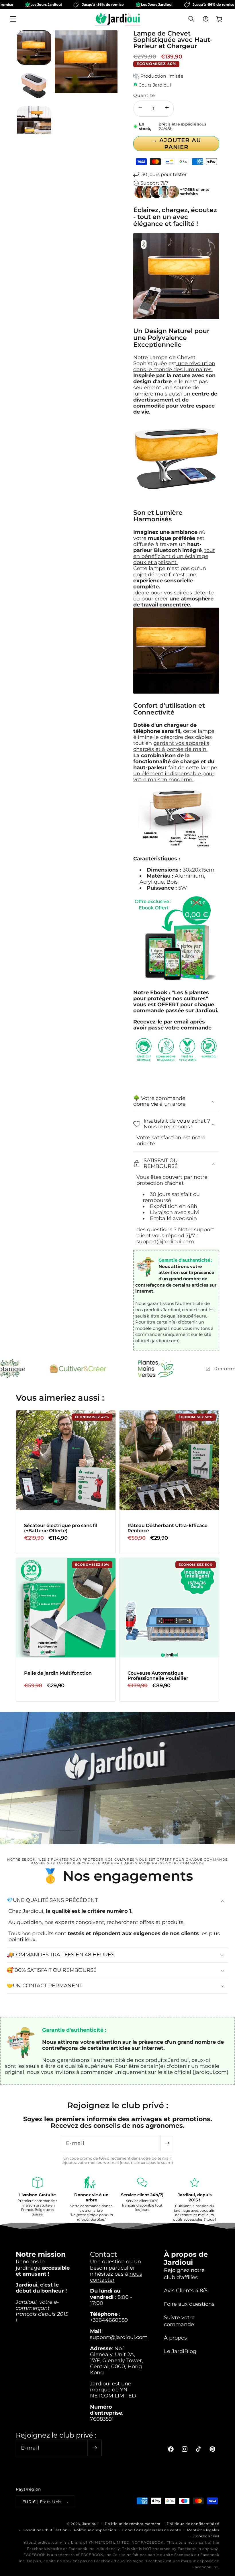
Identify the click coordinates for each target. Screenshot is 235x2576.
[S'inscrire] (167, 2143)
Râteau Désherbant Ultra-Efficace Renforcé (168, 1528)
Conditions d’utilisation (45, 2530)
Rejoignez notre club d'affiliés (184, 2274)
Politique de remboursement (133, 2524)
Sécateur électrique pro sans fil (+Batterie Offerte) (61, 1528)
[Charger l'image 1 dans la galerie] (34, 48)
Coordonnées (206, 2536)
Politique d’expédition (95, 2530)
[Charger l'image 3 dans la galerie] (34, 123)
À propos (175, 2338)
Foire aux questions (189, 2304)
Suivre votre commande (179, 2321)
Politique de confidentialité (193, 2524)
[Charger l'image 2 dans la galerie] (34, 85)
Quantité (144, 95)
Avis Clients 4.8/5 (186, 2290)
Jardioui (90, 2524)
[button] (13, 19)
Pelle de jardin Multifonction (58, 1673)
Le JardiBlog (180, 2351)
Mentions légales (203, 2530)
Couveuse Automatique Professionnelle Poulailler (158, 1676)
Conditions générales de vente (152, 2530)
